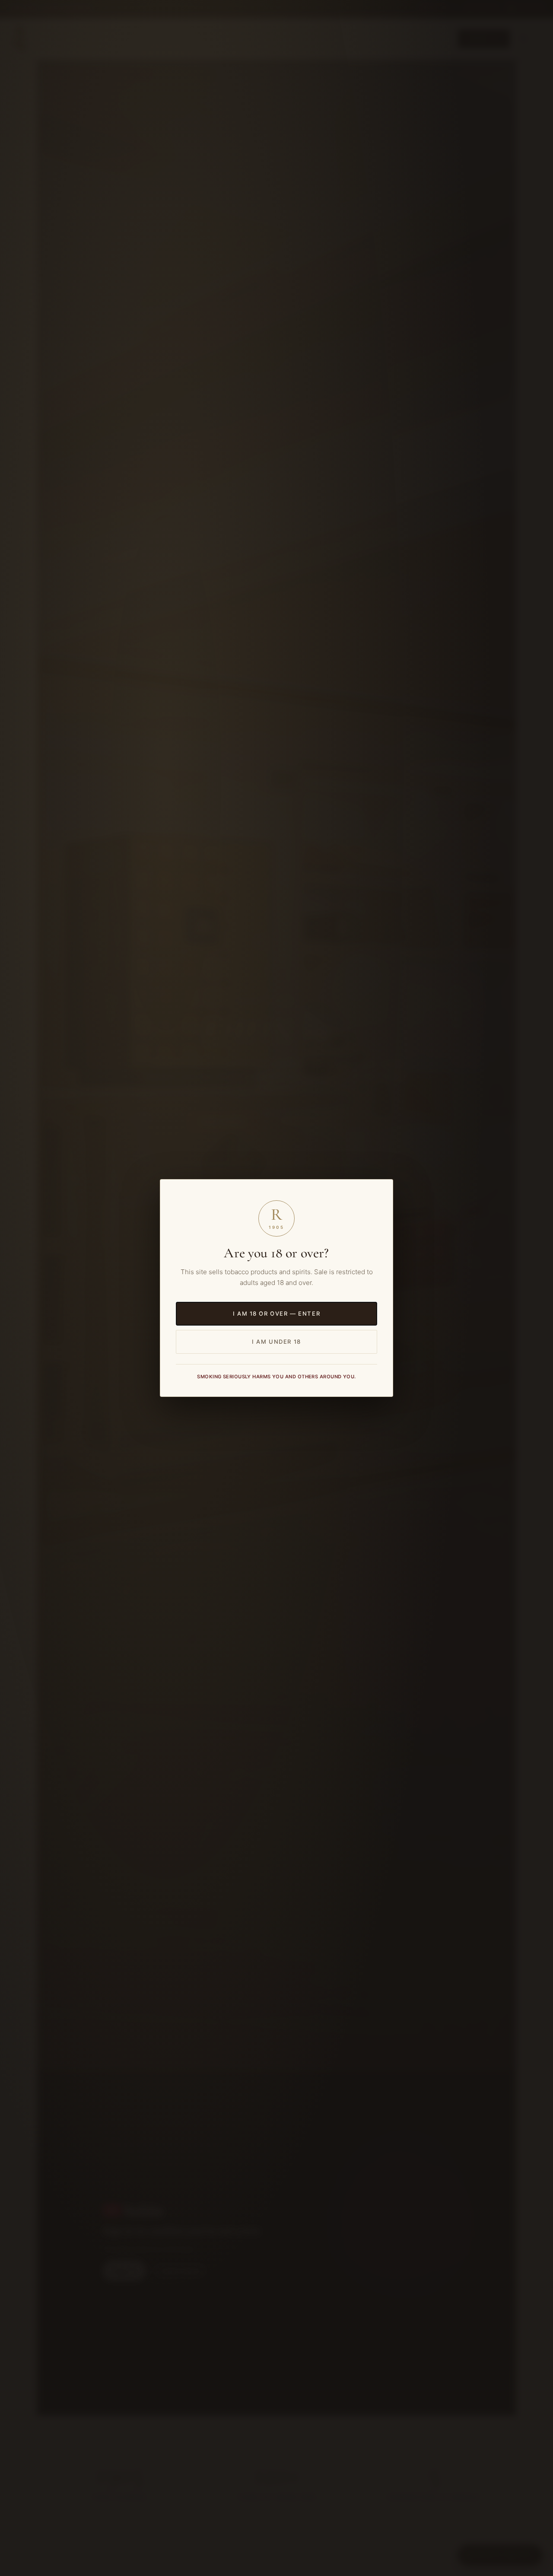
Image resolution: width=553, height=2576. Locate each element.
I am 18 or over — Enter (276, 1313)
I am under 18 (276, 1342)
